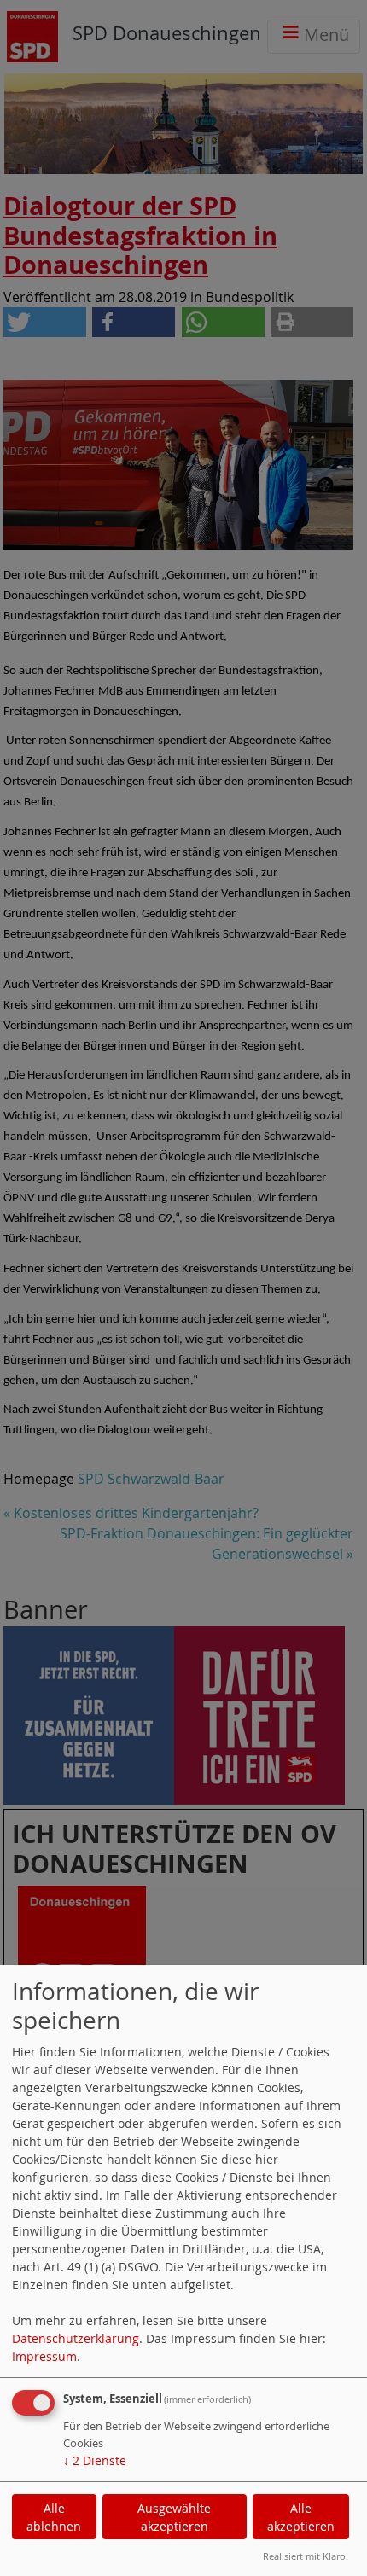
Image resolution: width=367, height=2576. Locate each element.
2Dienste (95, 2460)
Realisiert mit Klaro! (306, 2556)
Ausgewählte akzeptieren (174, 2517)
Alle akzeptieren (301, 2517)
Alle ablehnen (54, 2517)
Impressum (44, 2356)
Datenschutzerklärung (76, 2338)
